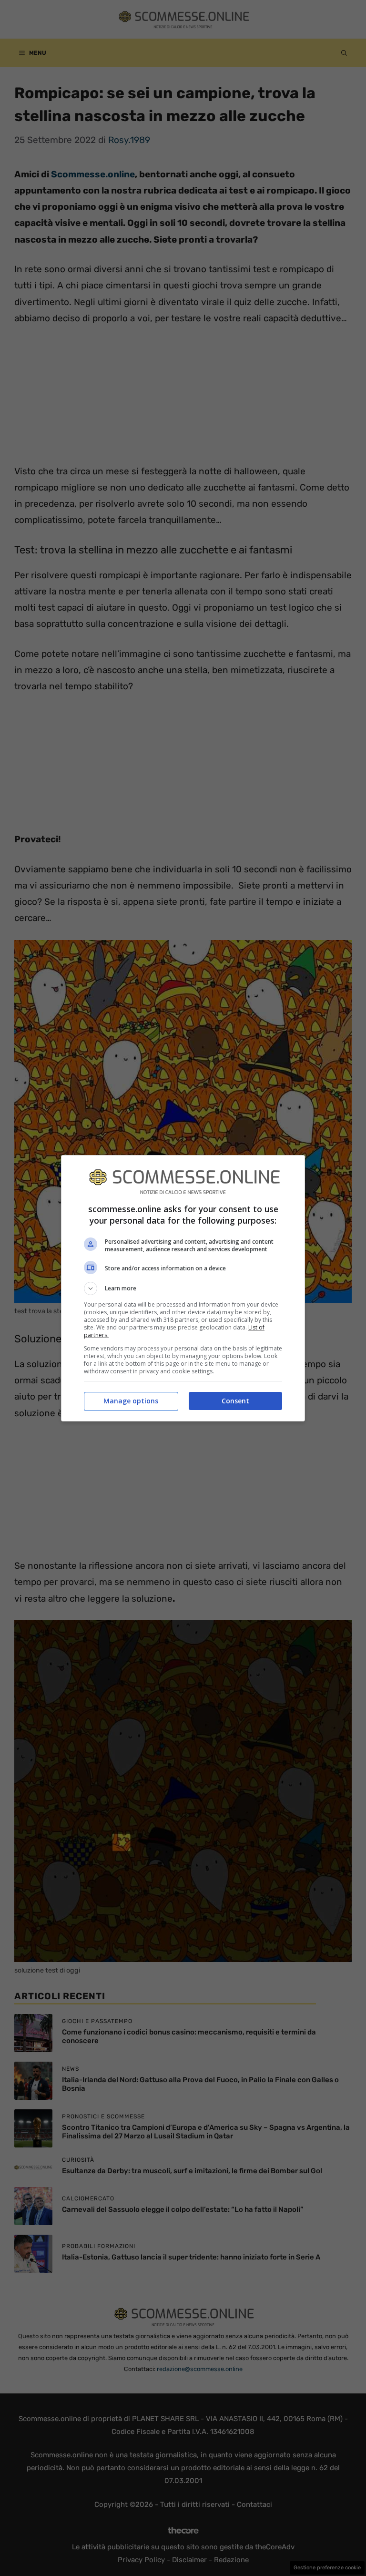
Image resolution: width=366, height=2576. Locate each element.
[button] (183, 1288)
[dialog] (183, 1288)
